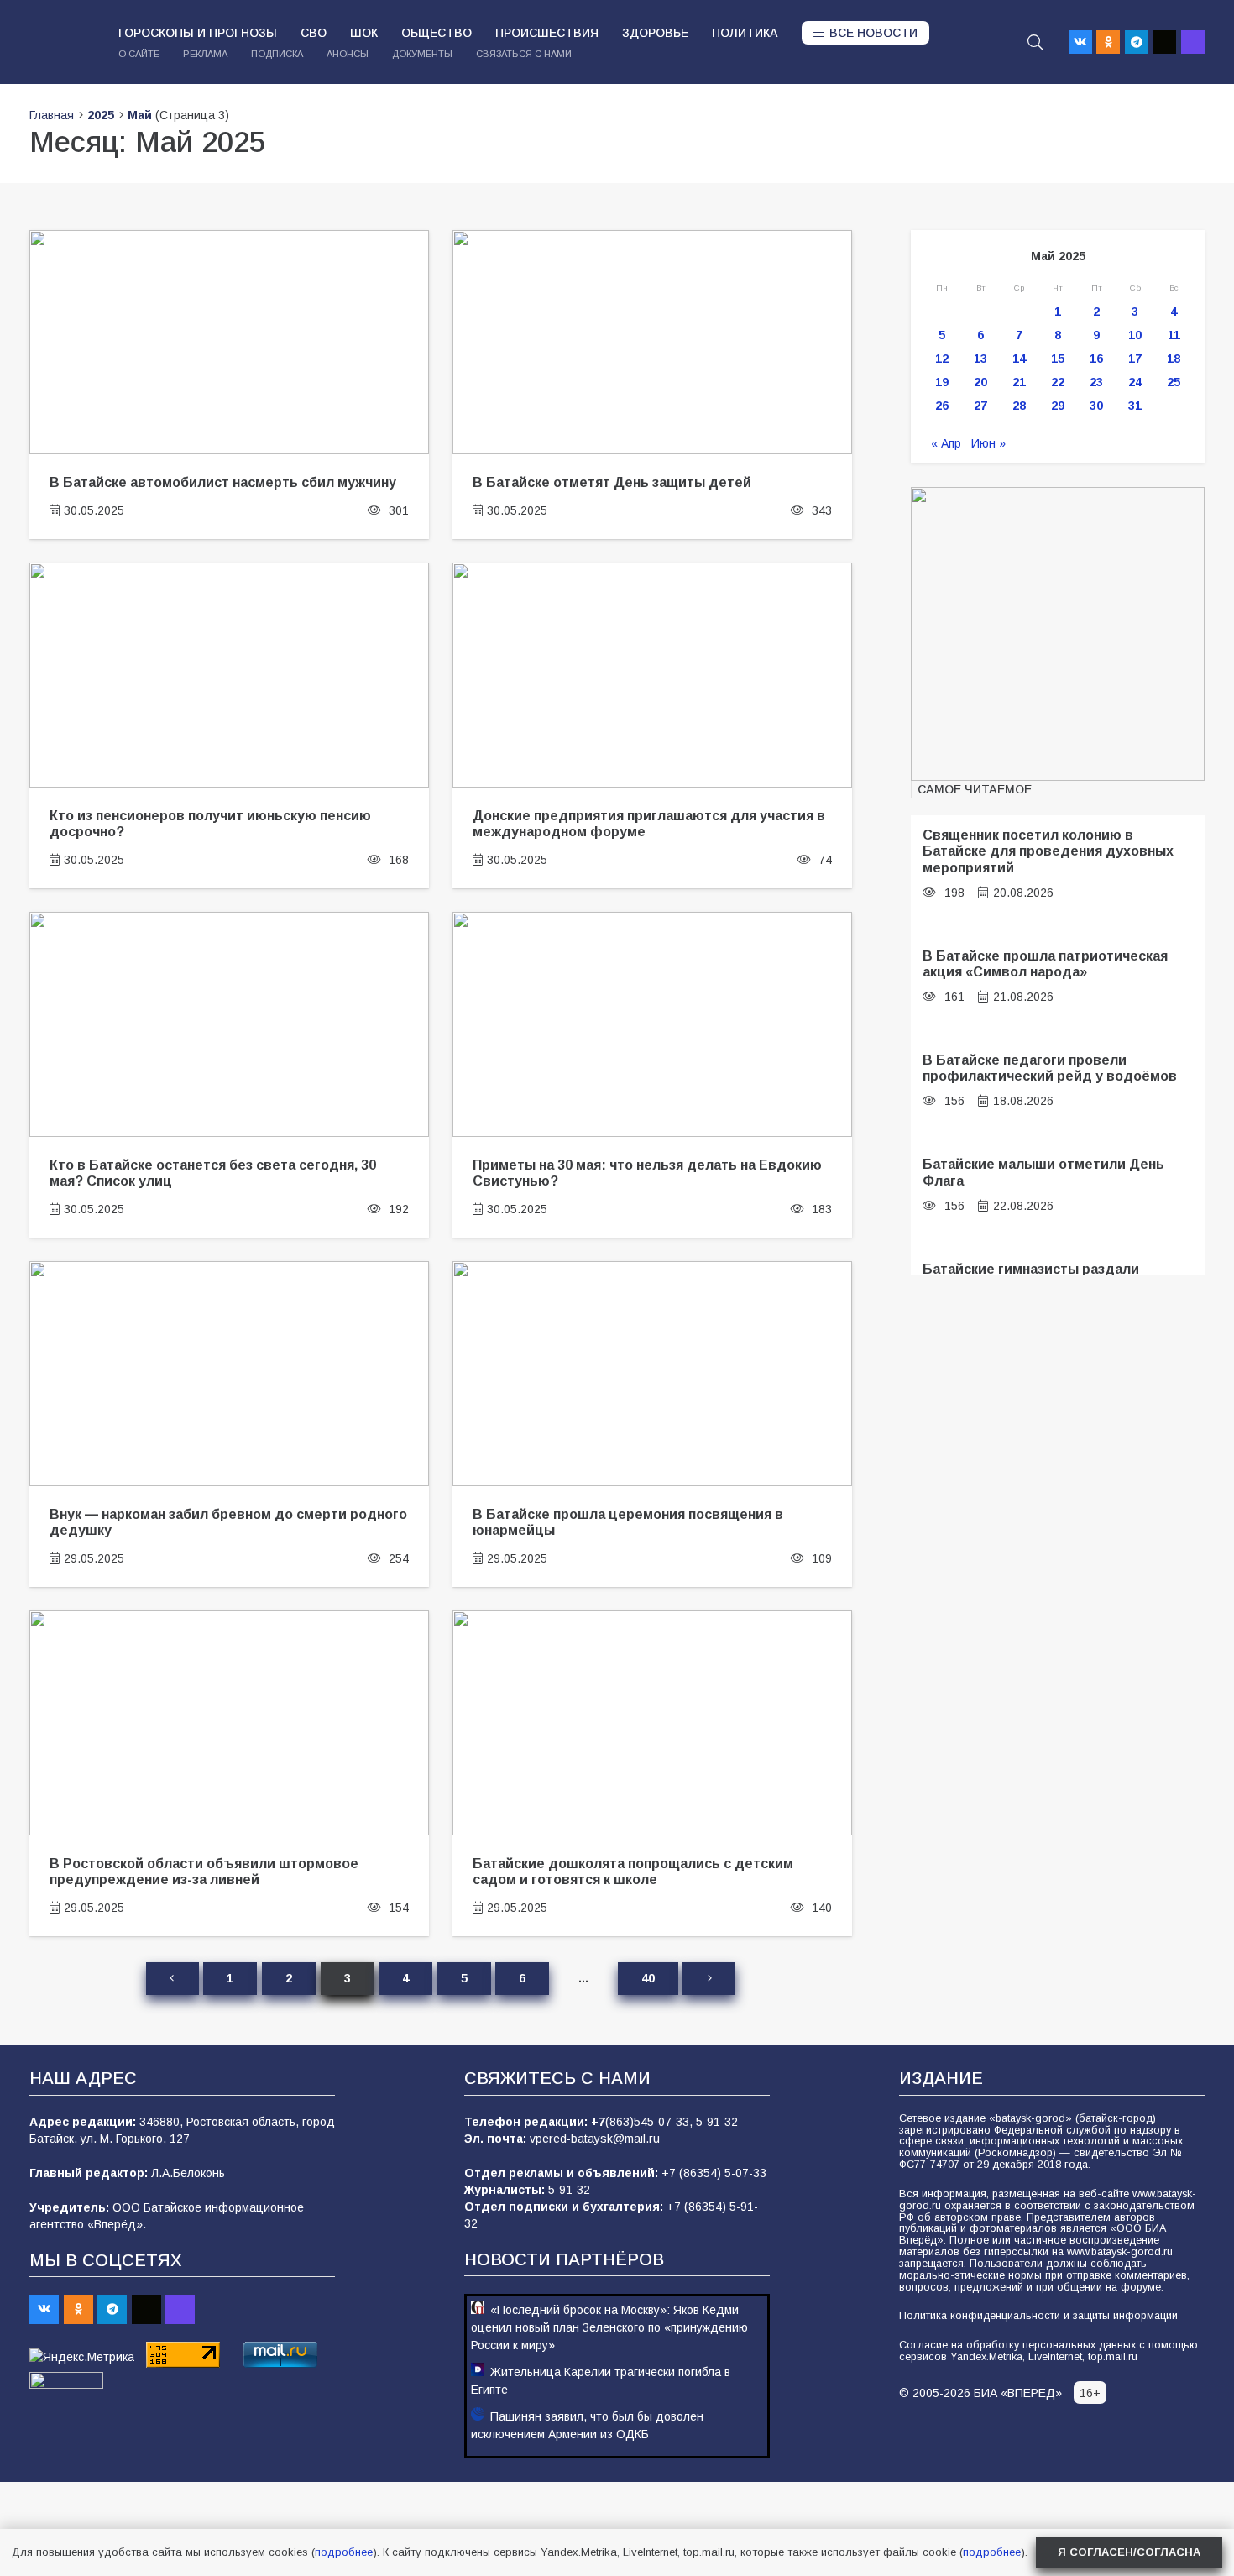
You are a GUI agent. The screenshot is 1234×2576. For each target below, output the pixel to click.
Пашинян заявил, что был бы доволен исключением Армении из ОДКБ (587, 2425)
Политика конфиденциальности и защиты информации (1038, 2316)
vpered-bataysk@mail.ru (595, 2139)
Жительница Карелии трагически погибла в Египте (601, 2381)
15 (1058, 359)
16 (1096, 359)
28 (1019, 406)
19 (942, 382)
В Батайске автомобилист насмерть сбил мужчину (223, 482)
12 (942, 359)
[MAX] (1193, 42)
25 (1174, 382)
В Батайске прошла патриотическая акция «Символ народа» (1045, 963)
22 (1058, 382)
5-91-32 (717, 2122)
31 (1135, 406)
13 (980, 359)
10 (1135, 335)
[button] (1035, 42)
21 (1019, 382)
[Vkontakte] (1080, 42)
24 (1135, 382)
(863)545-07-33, (651, 2122)
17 (1135, 359)
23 (1096, 382)
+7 (598, 2122)
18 (1174, 359)
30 (1096, 406)
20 (980, 382)
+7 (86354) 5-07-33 (714, 2173)
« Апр (946, 443)
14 (1019, 359)
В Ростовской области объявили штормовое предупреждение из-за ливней (204, 1871)
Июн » (988, 443)
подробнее (344, 2552)
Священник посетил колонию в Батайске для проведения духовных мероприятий (1048, 851)
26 (942, 406)
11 (1174, 335)
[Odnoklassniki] (1108, 42)
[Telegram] (1137, 42)
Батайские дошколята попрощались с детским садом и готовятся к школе (633, 1871)
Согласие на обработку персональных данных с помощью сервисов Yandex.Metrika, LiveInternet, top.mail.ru (1048, 2351)
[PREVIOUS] (172, 1979)
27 (980, 406)
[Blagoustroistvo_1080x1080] (1058, 634)
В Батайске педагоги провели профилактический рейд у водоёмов (1050, 1068)
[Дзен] (1164, 42)
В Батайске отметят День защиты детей (612, 482)
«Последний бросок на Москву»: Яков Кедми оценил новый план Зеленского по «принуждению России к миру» (609, 2327)
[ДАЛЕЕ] (709, 1979)
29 (1058, 406)
